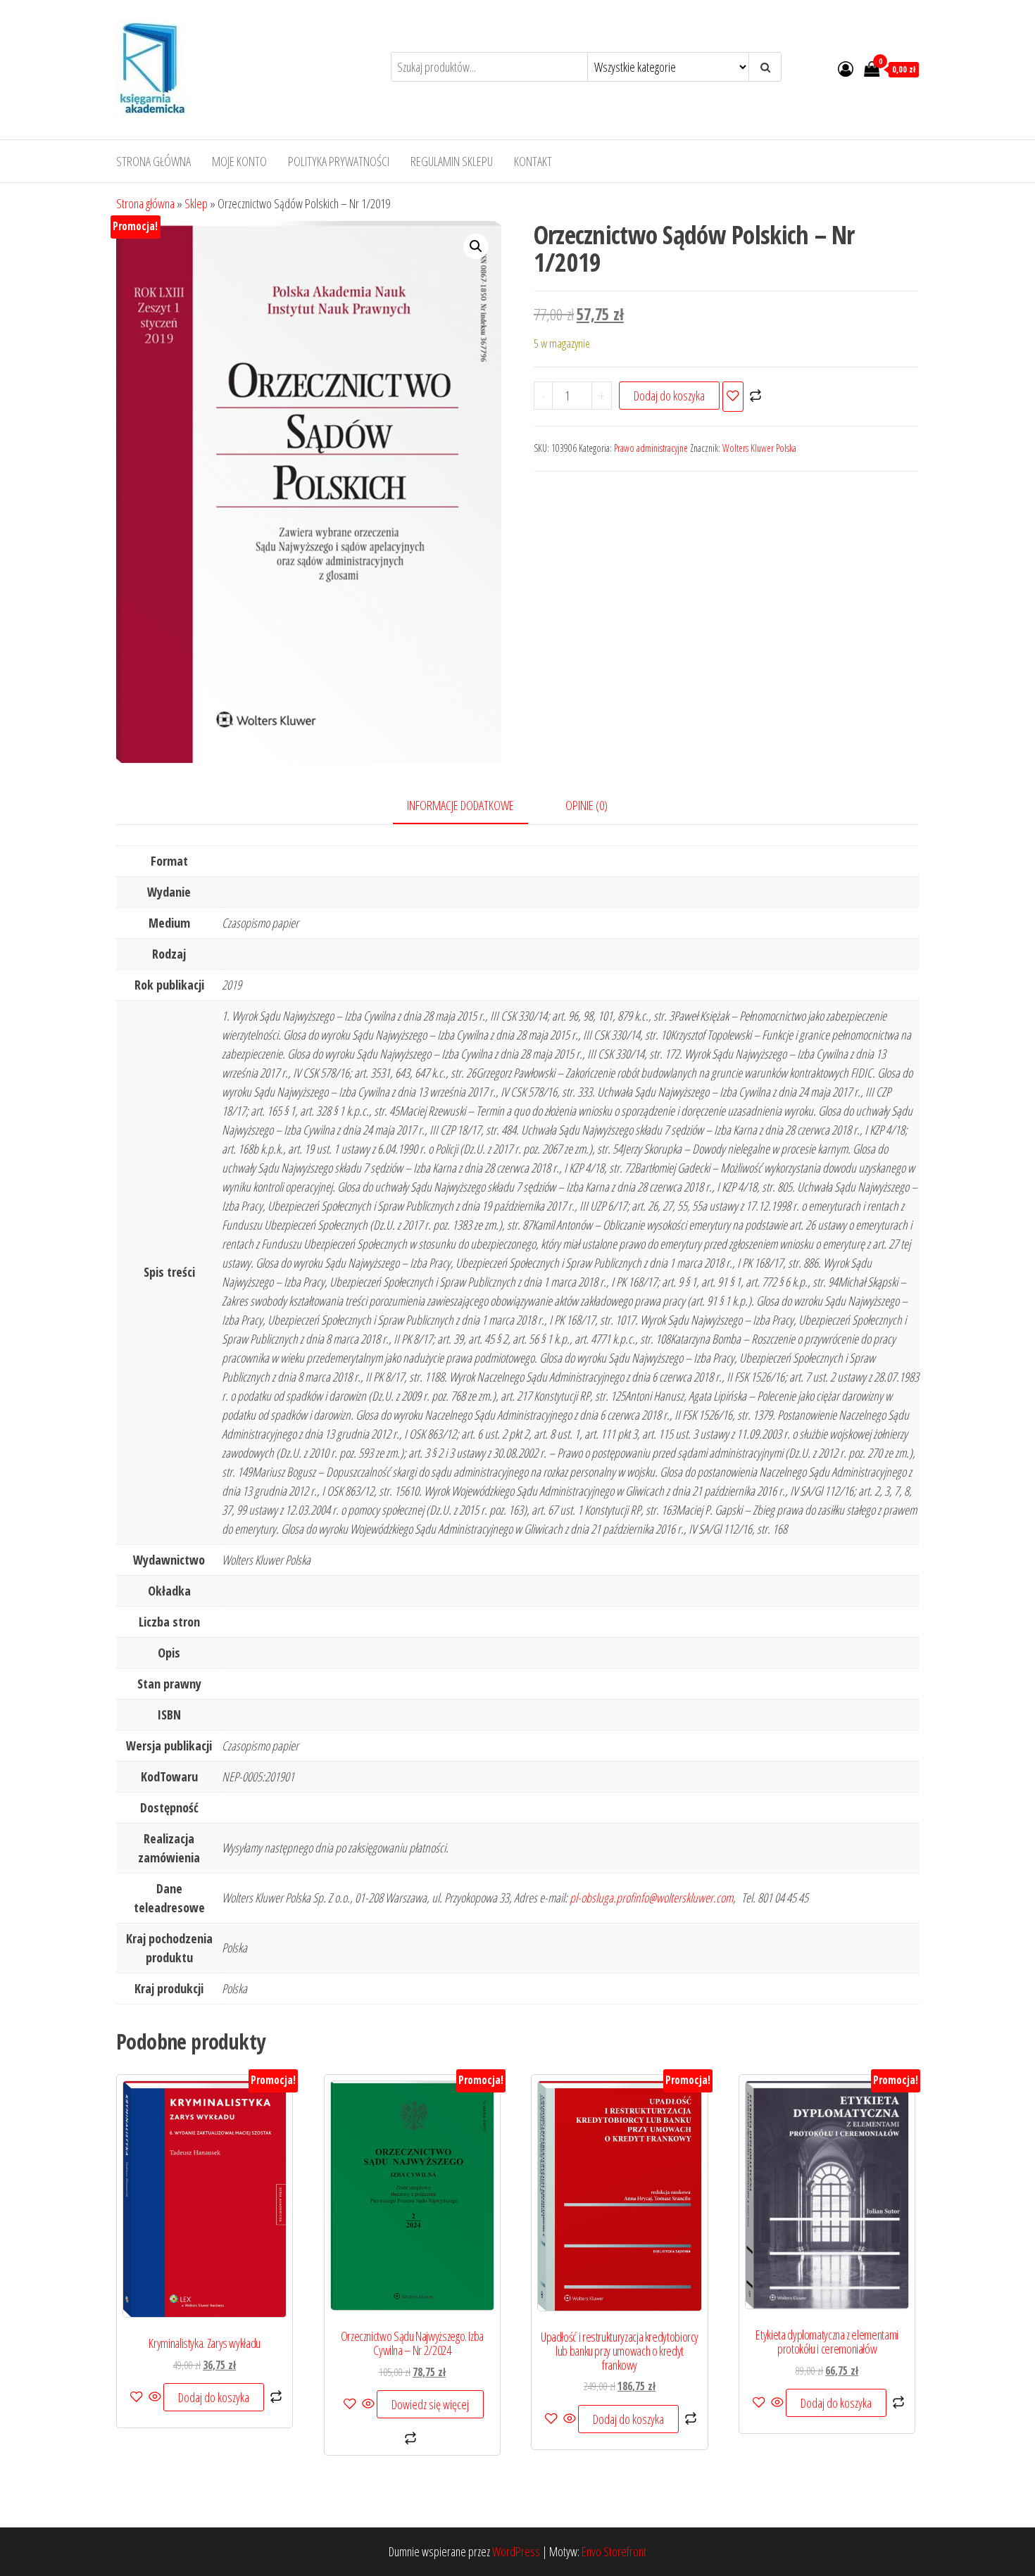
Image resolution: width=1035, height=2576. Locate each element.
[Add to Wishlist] (733, 397)
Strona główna (153, 161)
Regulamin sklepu (452, 161)
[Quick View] (155, 2397)
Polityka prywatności (339, 161)
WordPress (516, 2551)
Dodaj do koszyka (669, 396)
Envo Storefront (614, 2551)
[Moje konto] (846, 68)
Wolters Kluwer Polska (759, 448)
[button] (476, 246)
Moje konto (239, 161)
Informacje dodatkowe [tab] (460, 805)
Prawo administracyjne (651, 448)
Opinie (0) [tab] (586, 805)
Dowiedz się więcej (430, 2404)
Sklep (196, 203)
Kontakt (533, 161)
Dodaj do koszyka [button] (214, 2397)
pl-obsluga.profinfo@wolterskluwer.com (651, 1898)
